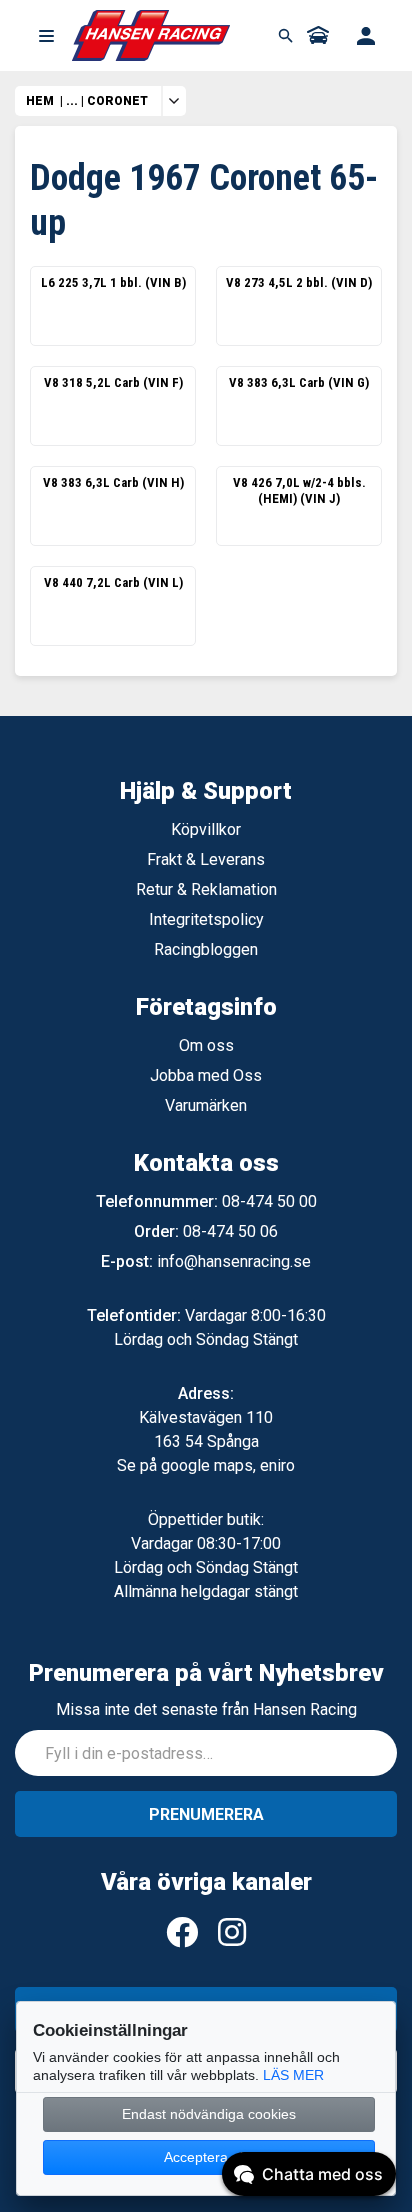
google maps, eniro (228, 1465)
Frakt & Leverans (206, 859)
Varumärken (206, 1105)
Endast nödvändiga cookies (209, 2114)
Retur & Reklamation (206, 889)
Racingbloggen (206, 949)
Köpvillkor (206, 829)
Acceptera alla (209, 2157)
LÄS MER (293, 2075)
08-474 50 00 (269, 1201)
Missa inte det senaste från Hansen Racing (206, 1709)
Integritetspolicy (206, 919)
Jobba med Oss (206, 1075)
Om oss (206, 1045)
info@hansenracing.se (234, 1261)
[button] (46, 36)
